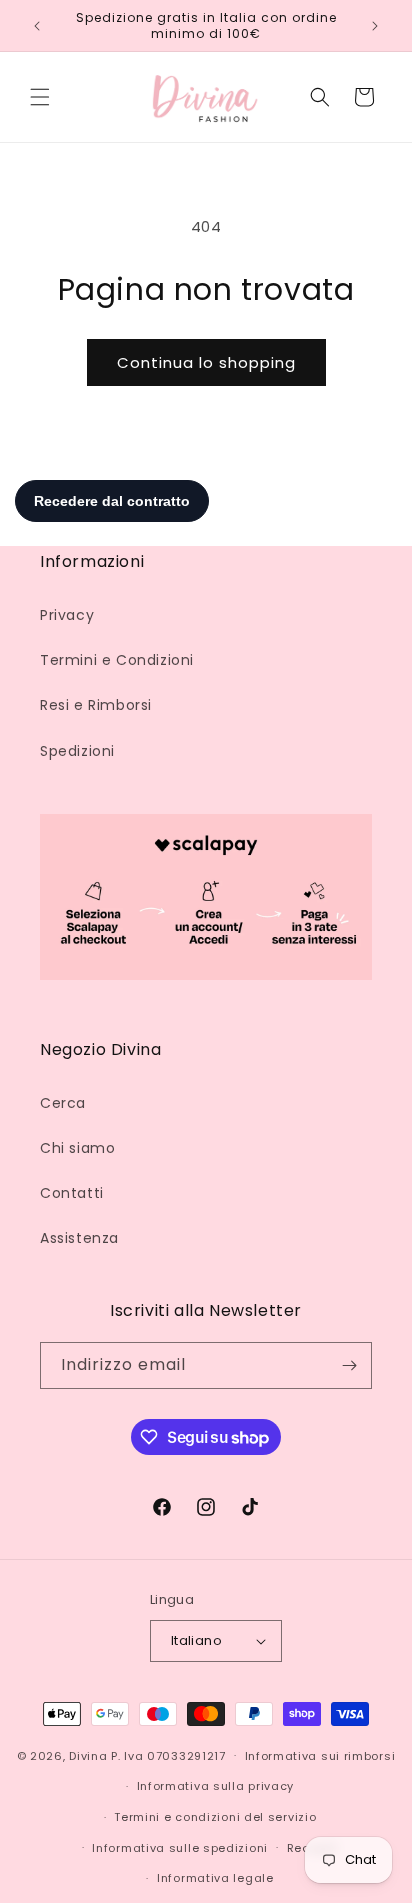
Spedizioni (77, 751)
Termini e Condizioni (117, 660)
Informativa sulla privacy (216, 1786)
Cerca (63, 1103)
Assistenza (79, 1238)
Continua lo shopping (206, 362)
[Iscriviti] (349, 1365)
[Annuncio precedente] (37, 26)
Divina (88, 1755)
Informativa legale (215, 1878)
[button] (40, 97)
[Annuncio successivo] (375, 26)
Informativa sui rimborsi (320, 1756)
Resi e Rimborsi (96, 705)
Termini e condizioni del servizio (215, 1817)
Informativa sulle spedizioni (180, 1848)
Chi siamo (77, 1148)
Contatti (72, 1193)
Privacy (67, 615)
